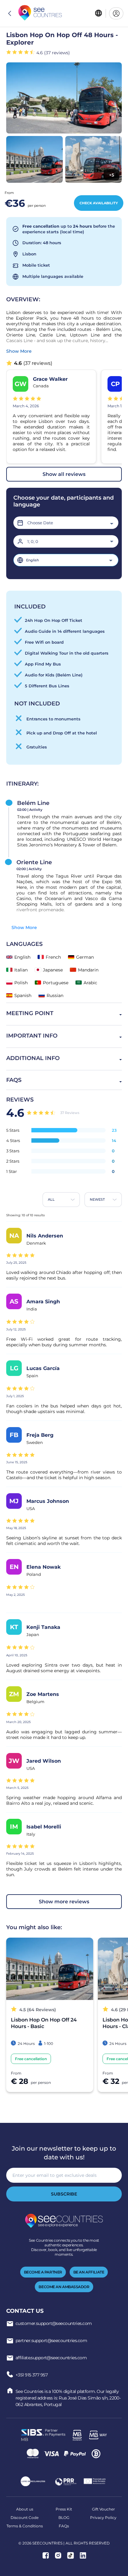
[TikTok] (71, 2556)
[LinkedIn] (83, 2556)
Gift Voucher (103, 2509)
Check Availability (99, 203)
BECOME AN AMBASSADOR (64, 2287)
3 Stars (13, 1151)
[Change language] (98, 14)
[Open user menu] (116, 13)
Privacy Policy (103, 2518)
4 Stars (13, 1140)
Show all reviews (64, 474)
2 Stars (13, 1161)
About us (25, 2509)
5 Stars (13, 1130)
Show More (24, 927)
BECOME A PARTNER (43, 2272)
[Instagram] (58, 2556)
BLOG (64, 2518)
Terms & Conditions (25, 2526)
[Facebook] (46, 2556)
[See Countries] (40, 13)
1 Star (11, 1171)
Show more (19, 351)
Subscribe (64, 2194)
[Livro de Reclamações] (33, 2482)
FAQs (64, 2526)
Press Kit (64, 2509)
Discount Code (25, 2518)
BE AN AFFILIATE (89, 2272)
